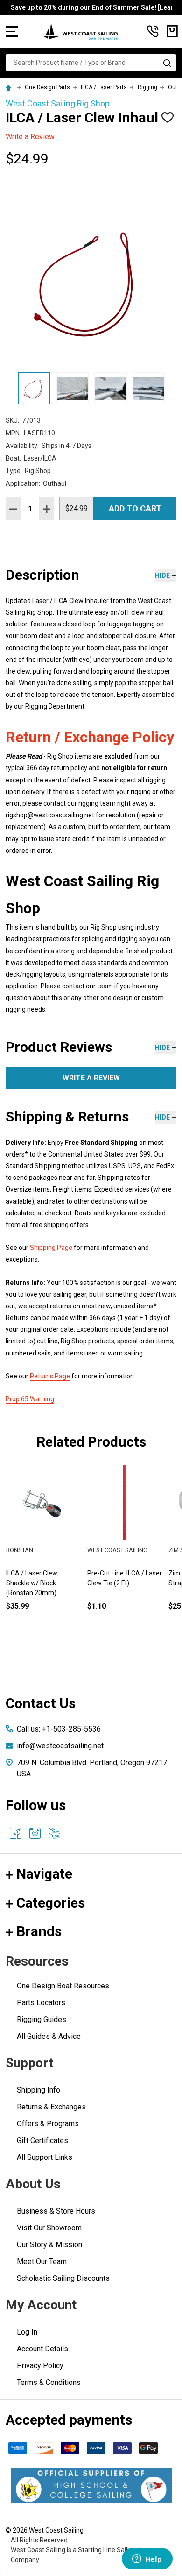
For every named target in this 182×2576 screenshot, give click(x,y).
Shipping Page (51, 1248)
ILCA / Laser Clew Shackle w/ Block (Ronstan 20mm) (32, 1583)
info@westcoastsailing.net (60, 1746)
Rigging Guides (42, 2019)
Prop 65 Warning (30, 1399)
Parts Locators (41, 2003)
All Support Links (45, 2157)
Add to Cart (135, 508)
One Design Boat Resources (63, 1986)
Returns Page (50, 1376)
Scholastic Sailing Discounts (63, 2278)
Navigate (44, 1874)
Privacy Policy (40, 2366)
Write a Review (30, 137)
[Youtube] (55, 1833)
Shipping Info (38, 2090)
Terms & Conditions (49, 2382)
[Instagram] (35, 1833)
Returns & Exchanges (51, 2107)
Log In (27, 2332)
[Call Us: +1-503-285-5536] (153, 31)
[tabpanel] (125, 1553)
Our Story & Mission (49, 2245)
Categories (51, 1903)
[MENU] (12, 31)
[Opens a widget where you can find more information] (147, 2560)
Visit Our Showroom (49, 2228)
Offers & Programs (48, 2124)
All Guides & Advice (49, 2036)
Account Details (42, 2349)
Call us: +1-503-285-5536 (59, 1729)
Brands (39, 1931)
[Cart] (172, 31)
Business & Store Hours (56, 2211)
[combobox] (91, 63)
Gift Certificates (42, 2140)
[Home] (10, 87)
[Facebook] (15, 1833)
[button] (91, 2485)
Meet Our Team (42, 2261)
